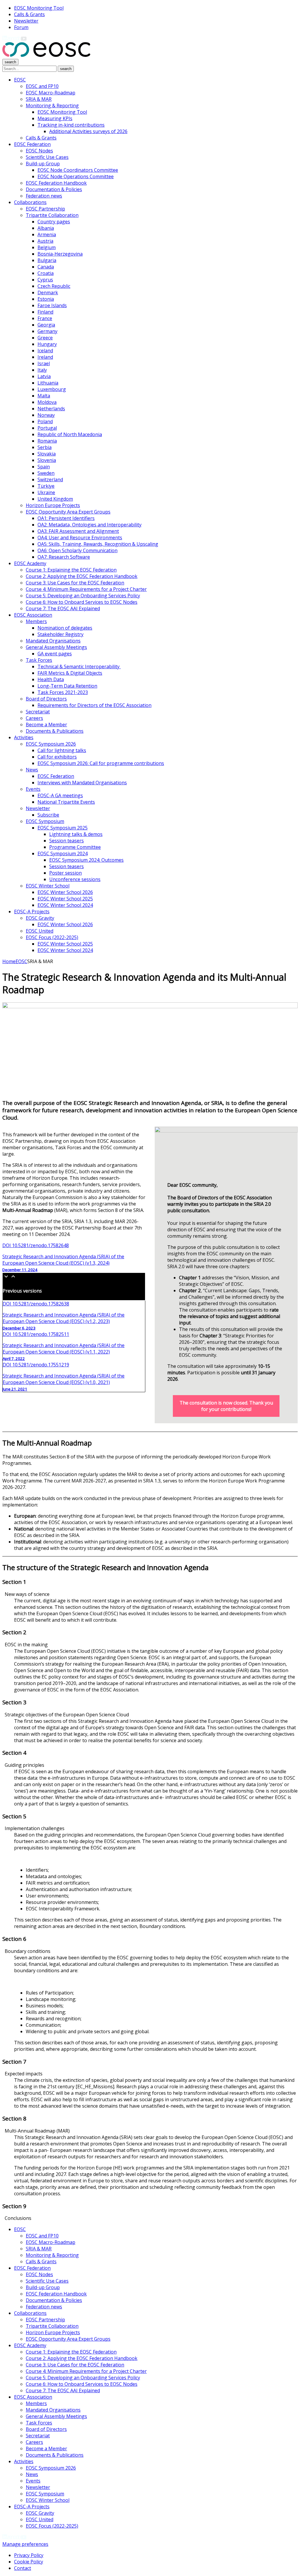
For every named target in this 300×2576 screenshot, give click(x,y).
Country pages (54, 222)
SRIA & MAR (39, 99)
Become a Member (46, 725)
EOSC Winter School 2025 (65, 899)
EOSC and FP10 (42, 86)
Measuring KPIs (55, 118)
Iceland (45, 351)
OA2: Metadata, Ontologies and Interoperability (90, 525)
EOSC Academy (30, 563)
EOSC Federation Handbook (56, 183)
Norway (46, 415)
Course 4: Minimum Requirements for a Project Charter (86, 589)
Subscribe (48, 815)
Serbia (45, 447)
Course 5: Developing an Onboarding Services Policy (83, 596)
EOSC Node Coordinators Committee (78, 170)
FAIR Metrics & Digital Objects (70, 673)
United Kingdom (55, 499)
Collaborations (30, 202)
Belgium (47, 247)
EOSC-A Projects (32, 912)
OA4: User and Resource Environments (80, 538)
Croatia (46, 273)
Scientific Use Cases (47, 157)
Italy (42, 370)
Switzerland (50, 480)
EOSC (20, 80)
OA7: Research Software (64, 557)
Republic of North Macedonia (70, 434)
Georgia (46, 325)
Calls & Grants (29, 14)
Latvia (44, 376)
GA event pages (55, 654)
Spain (44, 467)
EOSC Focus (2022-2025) (52, 937)
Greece (45, 338)
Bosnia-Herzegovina (60, 254)
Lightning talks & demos (76, 834)
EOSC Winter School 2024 (65, 905)
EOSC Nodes (39, 151)
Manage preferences (25, 2544)
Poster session (65, 873)
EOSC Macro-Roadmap (51, 93)
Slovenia (47, 460)
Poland (45, 421)
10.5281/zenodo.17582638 (36, 1304)
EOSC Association (33, 615)
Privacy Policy (29, 2555)
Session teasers (67, 841)
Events (33, 789)
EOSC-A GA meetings (60, 795)
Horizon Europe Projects (53, 505)
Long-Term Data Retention (67, 686)
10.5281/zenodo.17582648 (36, 1245)
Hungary (47, 344)
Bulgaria (47, 260)
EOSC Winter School (48, 886)
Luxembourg (52, 389)
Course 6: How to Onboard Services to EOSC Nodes (82, 602)
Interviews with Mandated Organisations (82, 783)
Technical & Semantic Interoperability (79, 666)
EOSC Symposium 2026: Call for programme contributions (101, 763)
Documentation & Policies (54, 189)
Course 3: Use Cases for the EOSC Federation (75, 583)
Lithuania (48, 383)
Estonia (46, 299)
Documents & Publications (55, 731)
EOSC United (40, 931)
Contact (23, 2568)
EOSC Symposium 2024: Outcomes (86, 860)
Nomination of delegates (65, 628)
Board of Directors (46, 699)
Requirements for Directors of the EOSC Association (94, 705)
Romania (47, 441)
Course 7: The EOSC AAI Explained (63, 608)
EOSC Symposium (45, 821)
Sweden (46, 473)
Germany (47, 331)
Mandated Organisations (53, 641)
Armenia (47, 234)
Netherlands (51, 409)
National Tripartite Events (66, 802)
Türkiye (46, 486)
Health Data (51, 679)
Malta (44, 396)
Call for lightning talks (62, 750)
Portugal (47, 428)
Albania (46, 228)
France (45, 318)
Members (36, 621)
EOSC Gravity (40, 918)
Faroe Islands (52, 305)
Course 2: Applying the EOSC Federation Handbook (82, 576)
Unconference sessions (75, 879)
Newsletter (26, 21)
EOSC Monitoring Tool (39, 8)
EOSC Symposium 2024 (63, 853)
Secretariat (38, 712)
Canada (46, 267)
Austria (45, 241)
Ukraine (46, 492)
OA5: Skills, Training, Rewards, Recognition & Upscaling (98, 544)
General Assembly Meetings (56, 647)
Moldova (47, 402)
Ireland (45, 357)
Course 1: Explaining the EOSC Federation (71, 570)
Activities (24, 737)
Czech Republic (54, 286)
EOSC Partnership (45, 209)
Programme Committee (75, 847)
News (32, 770)
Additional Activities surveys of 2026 (88, 131)
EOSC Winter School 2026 (65, 892)
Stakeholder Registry (60, 634)
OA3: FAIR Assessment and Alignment (78, 531)
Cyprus (45, 280)
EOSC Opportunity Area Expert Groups (68, 512)
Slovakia (47, 454)
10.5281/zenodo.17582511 (36, 1334)
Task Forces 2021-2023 (63, 692)
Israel (44, 363)
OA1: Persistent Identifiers (66, 518)
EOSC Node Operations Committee (76, 176)
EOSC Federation (32, 144)
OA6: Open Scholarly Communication (77, 550)
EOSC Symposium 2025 (63, 828)
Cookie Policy (29, 2562)
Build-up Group (43, 164)
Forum (21, 27)
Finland (45, 312)
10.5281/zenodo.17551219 (36, 1365)
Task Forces (39, 660)
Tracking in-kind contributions (71, 125)
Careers (34, 718)
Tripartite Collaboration (52, 215)
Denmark (48, 293)
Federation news (44, 196)
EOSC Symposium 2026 (51, 744)
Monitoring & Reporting (52, 106)
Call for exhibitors (57, 757)
